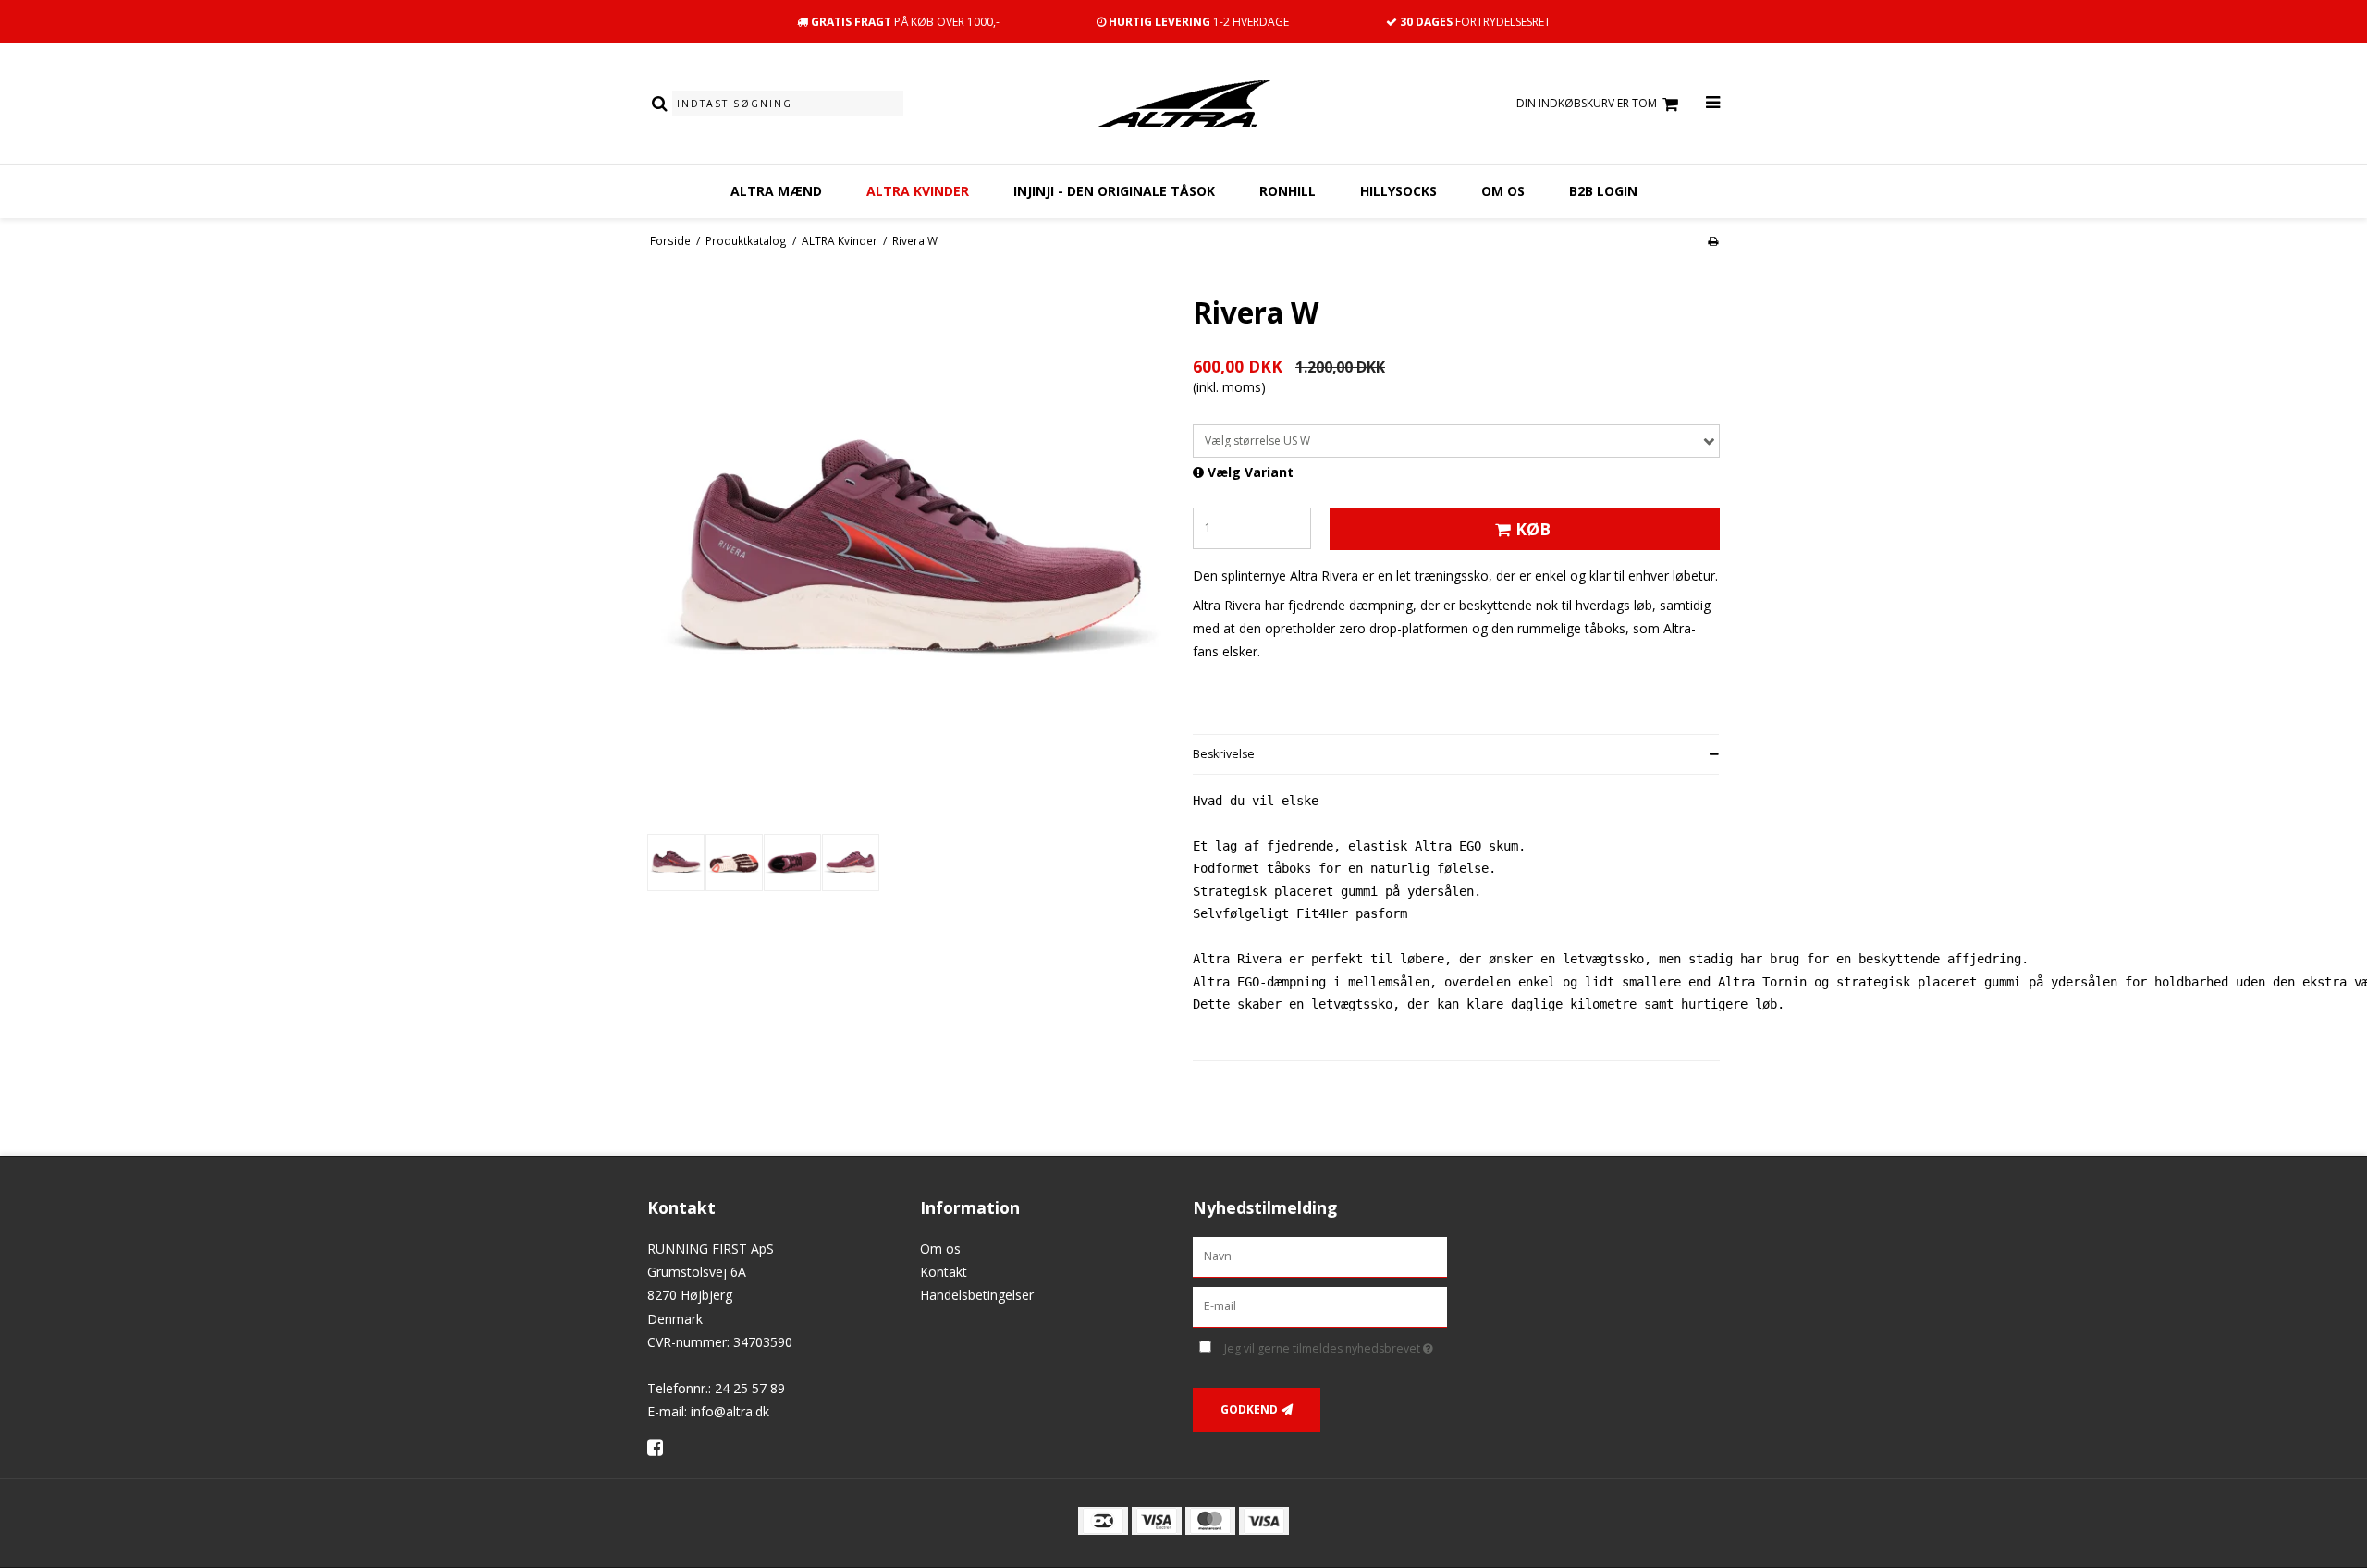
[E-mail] (1320, 1306)
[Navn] (1320, 1256)
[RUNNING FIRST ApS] (1183, 104)
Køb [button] (1533, 529)
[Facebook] (662, 1447)
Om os (1503, 191)
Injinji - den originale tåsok (1114, 191)
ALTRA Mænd (776, 191)
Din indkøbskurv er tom (1587, 103)
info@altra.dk (730, 1411)
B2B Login (1603, 191)
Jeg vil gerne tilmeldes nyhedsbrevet (1336, 1345)
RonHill (1288, 191)
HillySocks (1398, 191)
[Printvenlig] (1713, 240)
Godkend (1249, 1409)
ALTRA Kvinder (918, 191)
